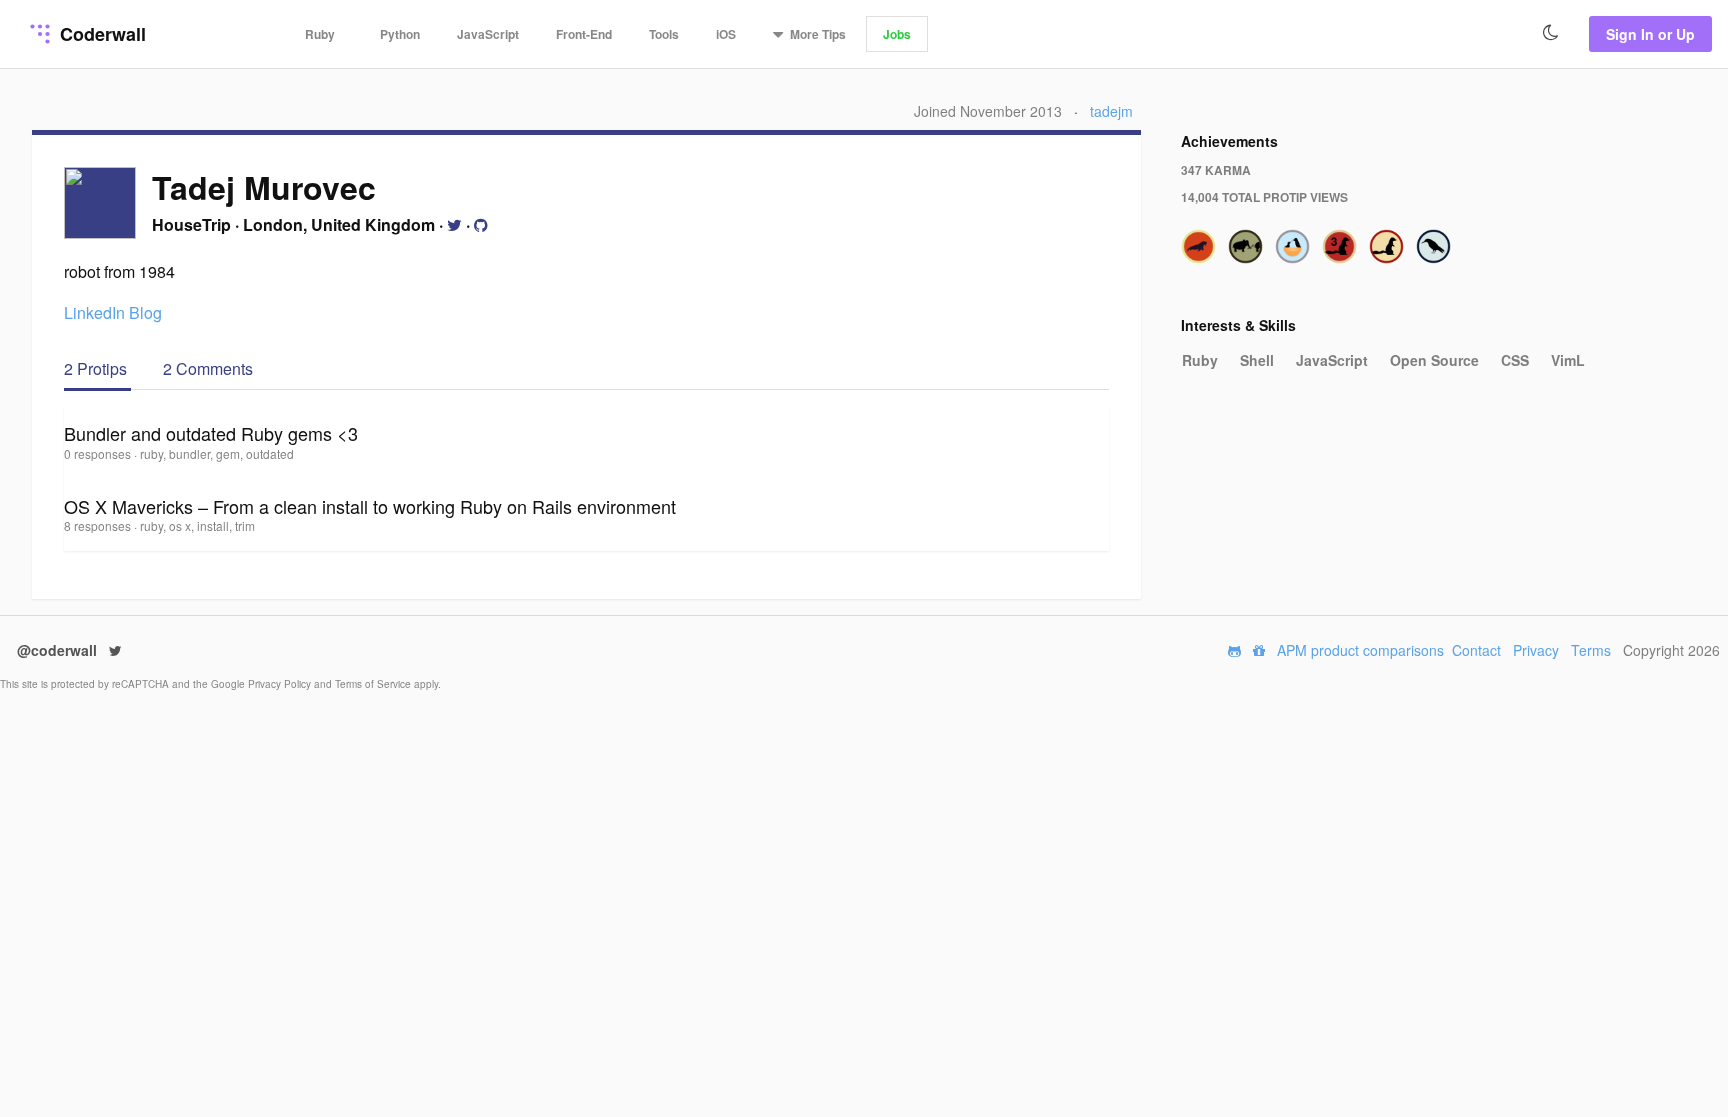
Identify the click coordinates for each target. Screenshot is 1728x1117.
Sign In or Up (1650, 34)
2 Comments (208, 368)
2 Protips (97, 368)
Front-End (584, 34)
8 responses (99, 525)
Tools (664, 34)
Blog (145, 312)
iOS (726, 34)
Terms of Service (374, 684)
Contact (1476, 650)
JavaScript (488, 34)
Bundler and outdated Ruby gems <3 (211, 433)
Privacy (1536, 650)
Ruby (320, 34)
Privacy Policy (281, 684)
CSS (1515, 360)
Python (400, 34)
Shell (1257, 360)
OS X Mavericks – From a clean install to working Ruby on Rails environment (370, 506)
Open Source (1434, 360)
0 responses (99, 453)
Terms (1591, 650)
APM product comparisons (1360, 650)
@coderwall (59, 650)
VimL (1568, 360)
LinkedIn (94, 312)
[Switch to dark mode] (1551, 33)
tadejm (1111, 111)
